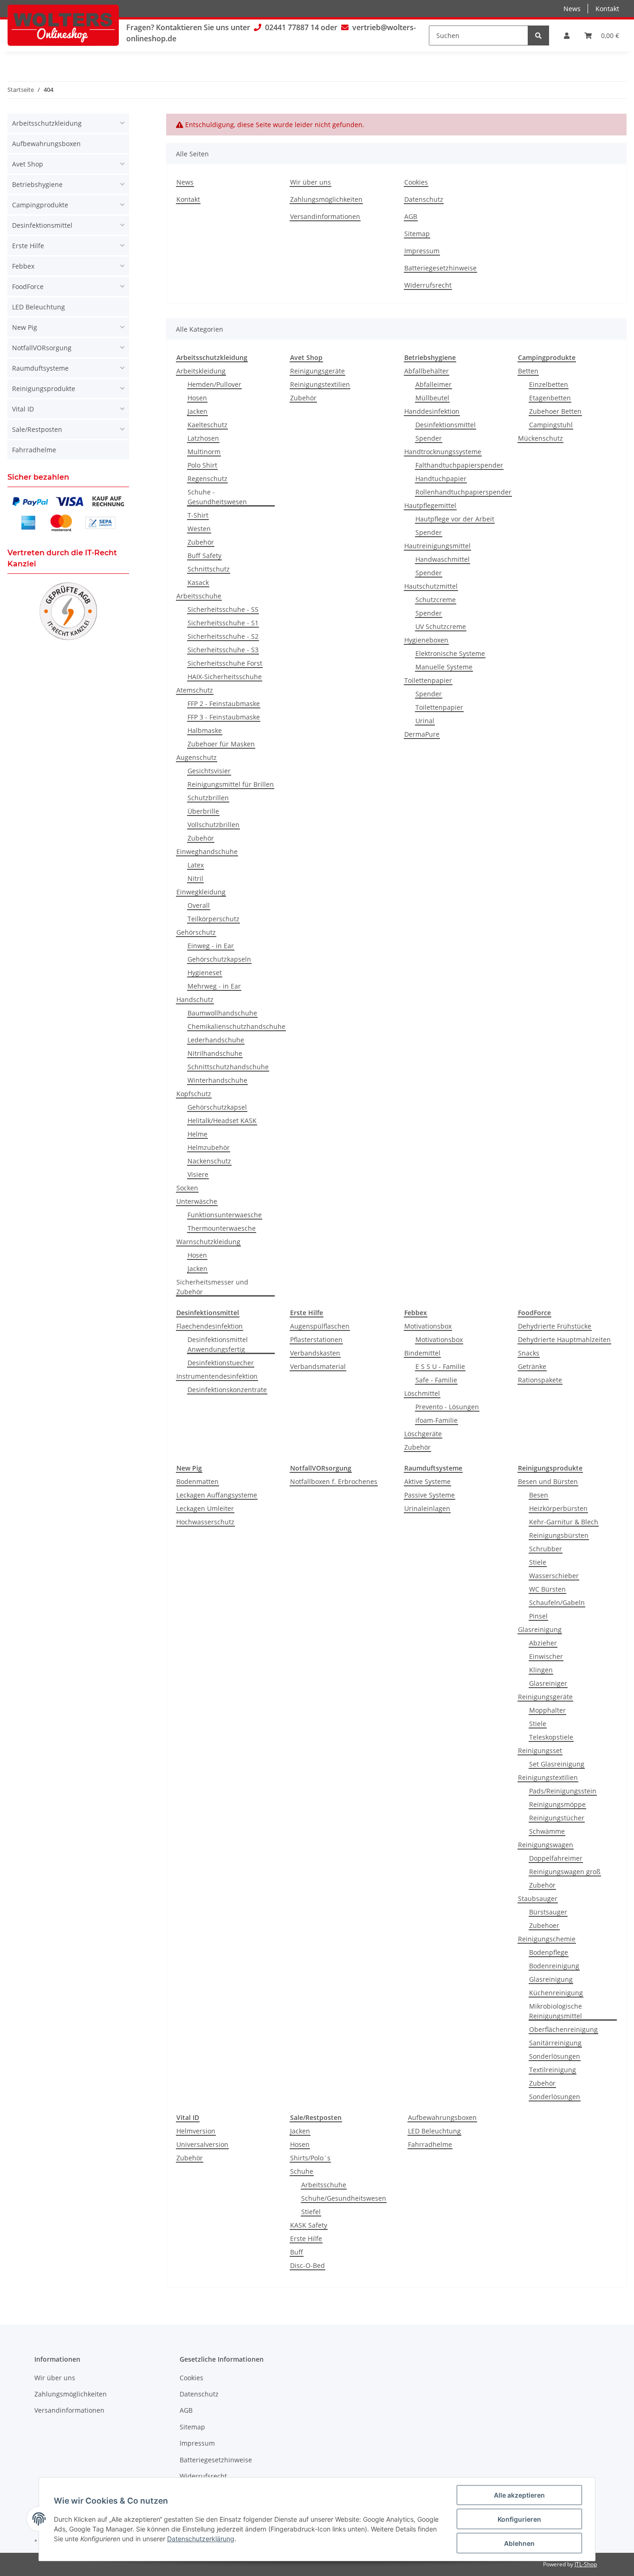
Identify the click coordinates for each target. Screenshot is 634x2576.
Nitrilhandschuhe (215, 1053)
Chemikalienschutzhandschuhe (236, 1026)
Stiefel (311, 2212)
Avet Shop (28, 164)
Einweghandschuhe (207, 851)
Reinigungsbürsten (559, 1535)
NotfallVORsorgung (42, 348)
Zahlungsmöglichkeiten (326, 199)
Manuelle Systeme (444, 667)
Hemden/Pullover (214, 384)
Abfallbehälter (427, 371)
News (572, 9)
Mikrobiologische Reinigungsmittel (556, 2011)
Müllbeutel (432, 398)
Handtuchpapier (441, 479)
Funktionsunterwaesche (225, 1215)
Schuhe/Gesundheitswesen (344, 2198)
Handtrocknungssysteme (443, 452)
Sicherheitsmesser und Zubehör (212, 1287)
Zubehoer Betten (555, 411)
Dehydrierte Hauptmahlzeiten (564, 1339)
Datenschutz (424, 199)
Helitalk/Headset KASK (222, 1121)
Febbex (23, 266)
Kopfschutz (194, 1094)
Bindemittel (422, 1353)
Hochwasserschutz (205, 1522)
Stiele (538, 1562)
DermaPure (422, 734)
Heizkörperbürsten (558, 1508)
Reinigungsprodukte (44, 389)
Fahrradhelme (430, 2144)
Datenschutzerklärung (201, 2539)
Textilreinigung (553, 2070)
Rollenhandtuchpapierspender (463, 492)
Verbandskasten (315, 1353)
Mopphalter (547, 1710)
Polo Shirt (202, 465)
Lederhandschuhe (216, 1040)
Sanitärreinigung (555, 2043)
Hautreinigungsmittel (437, 546)
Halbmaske (205, 730)
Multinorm (204, 452)
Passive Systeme (430, 1495)
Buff (297, 2252)
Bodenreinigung (554, 1966)
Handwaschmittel (443, 559)
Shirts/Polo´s (310, 2158)
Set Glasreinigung (557, 1764)
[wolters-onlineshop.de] (63, 25)
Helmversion (196, 2131)
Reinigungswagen (546, 1845)
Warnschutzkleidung (208, 1242)
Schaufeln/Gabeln (557, 1603)
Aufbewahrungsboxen (442, 2117)
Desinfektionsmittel (446, 425)
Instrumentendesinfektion (217, 1376)
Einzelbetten (549, 384)
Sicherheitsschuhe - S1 (223, 623)
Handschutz (195, 999)
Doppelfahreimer (556, 1858)
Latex (196, 865)
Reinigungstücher (557, 1818)
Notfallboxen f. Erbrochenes (334, 1481)
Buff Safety (204, 556)
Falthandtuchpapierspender (459, 465)
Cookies (416, 182)
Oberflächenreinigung (563, 2029)
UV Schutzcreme (441, 626)
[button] (567, 35)
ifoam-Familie (437, 1420)
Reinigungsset (540, 1751)
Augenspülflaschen (320, 1326)
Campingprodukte (40, 205)
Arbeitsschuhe (199, 596)
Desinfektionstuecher (221, 1363)
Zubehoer (544, 1925)
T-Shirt (198, 515)
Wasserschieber (554, 1576)
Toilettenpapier (428, 680)
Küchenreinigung (556, 1993)
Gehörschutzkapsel (217, 1107)
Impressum (422, 251)
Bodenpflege (549, 1952)
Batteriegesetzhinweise (440, 268)
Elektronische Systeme (450, 653)
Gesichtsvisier (209, 771)
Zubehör (201, 542)
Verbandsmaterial (318, 1366)
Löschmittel (422, 1393)
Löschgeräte (423, 1434)
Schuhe (302, 2171)
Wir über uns (311, 182)
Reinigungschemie (547, 1939)
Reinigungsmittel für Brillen (231, 784)
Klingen (541, 1670)
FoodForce (28, 286)
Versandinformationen (325, 216)
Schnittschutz (209, 569)
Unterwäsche (197, 1201)
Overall (199, 905)
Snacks (529, 1353)
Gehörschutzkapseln (219, 959)
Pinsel (538, 1616)
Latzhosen (203, 438)
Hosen (197, 398)
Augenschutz (197, 757)
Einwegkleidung (201, 892)
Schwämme (547, 1831)
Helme (197, 1134)
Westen (199, 529)
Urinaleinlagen (427, 1508)
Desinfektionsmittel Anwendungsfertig (218, 1344)
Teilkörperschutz (213, 919)
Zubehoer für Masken (221, 744)
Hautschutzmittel (431, 586)
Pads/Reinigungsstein (563, 1791)
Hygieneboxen (426, 640)
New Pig (25, 327)
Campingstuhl (551, 425)
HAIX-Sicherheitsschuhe (225, 677)
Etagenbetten (550, 398)
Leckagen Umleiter (205, 1508)
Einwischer (546, 1656)
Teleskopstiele (551, 1737)
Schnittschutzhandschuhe (228, 1067)
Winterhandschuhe (217, 1080)
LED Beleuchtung (434, 2131)
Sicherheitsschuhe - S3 (223, 650)
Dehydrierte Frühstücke (555, 1326)
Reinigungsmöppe (557, 1804)
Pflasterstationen (316, 1339)
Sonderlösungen (555, 2056)
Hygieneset (205, 973)
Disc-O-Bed (307, 2265)
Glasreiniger (548, 1683)
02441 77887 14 (292, 27)
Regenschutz (207, 479)
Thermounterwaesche (222, 1228)
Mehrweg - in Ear (214, 986)
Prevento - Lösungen (447, 1407)
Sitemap (417, 234)
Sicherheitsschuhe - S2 (223, 636)
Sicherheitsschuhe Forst (225, 663)
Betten (528, 371)
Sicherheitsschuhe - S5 (223, 609)
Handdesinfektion (432, 411)
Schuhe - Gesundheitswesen (217, 497)
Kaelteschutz (207, 425)
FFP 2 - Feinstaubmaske (224, 703)
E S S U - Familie (440, 1366)
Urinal (425, 721)
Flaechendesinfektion (210, 1326)
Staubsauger (538, 1898)
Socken (187, 1188)
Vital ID (23, 409)
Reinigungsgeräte (317, 371)
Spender (429, 438)
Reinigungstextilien (320, 384)
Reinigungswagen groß (565, 1872)
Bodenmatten (197, 1481)
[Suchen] (538, 35)
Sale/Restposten (37, 429)
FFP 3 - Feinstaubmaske (224, 717)
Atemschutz (195, 690)
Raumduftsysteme (40, 368)
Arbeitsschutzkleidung (47, 123)
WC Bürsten (547, 1589)
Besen (539, 1495)
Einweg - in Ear (211, 946)
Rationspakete (540, 1380)
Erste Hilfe (306, 2239)
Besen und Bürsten (548, 1481)
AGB (411, 216)
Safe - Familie (436, 1380)
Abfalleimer (433, 384)
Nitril (195, 878)
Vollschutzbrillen (213, 825)
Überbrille (203, 811)
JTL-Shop (586, 2564)
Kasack (198, 582)
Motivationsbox (428, 1326)
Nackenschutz (209, 1161)
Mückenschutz (540, 438)
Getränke (532, 1366)
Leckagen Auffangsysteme (217, 1495)
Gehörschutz (196, 932)
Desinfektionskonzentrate (227, 1390)
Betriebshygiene (37, 184)
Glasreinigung (540, 1629)
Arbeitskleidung (201, 371)
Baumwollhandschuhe (222, 1013)
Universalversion (202, 2144)
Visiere (198, 1174)
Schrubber (546, 1549)
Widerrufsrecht (428, 285)
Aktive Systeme (427, 1481)
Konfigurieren (519, 2519)
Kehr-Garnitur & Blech (564, 1522)
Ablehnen (519, 2543)
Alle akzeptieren (519, 2495)
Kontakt (607, 9)
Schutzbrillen (208, 798)
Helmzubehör (209, 1147)
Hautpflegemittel (430, 505)
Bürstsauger (548, 1912)
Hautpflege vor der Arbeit (455, 519)
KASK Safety (309, 2225)
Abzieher (543, 1643)
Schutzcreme (436, 600)
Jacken (197, 411)
